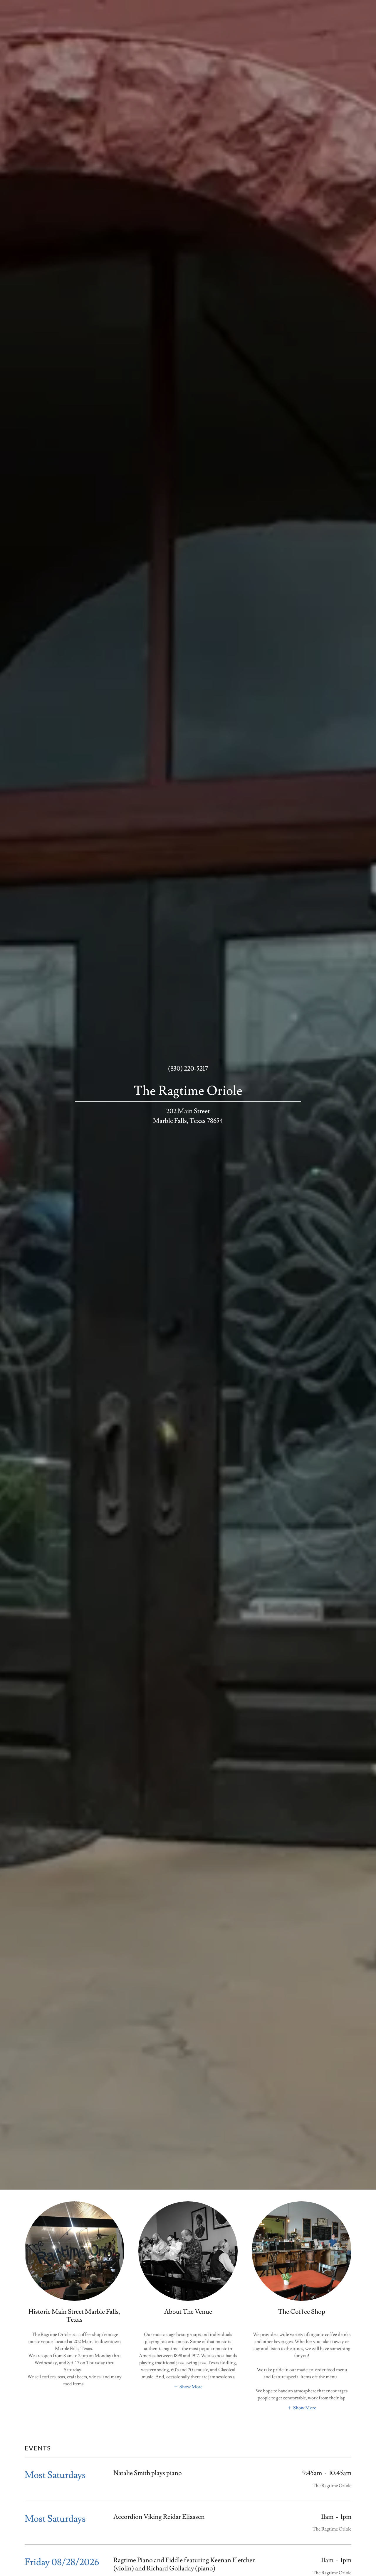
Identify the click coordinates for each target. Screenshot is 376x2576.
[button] (188, 2386)
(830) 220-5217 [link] (188, 1069)
